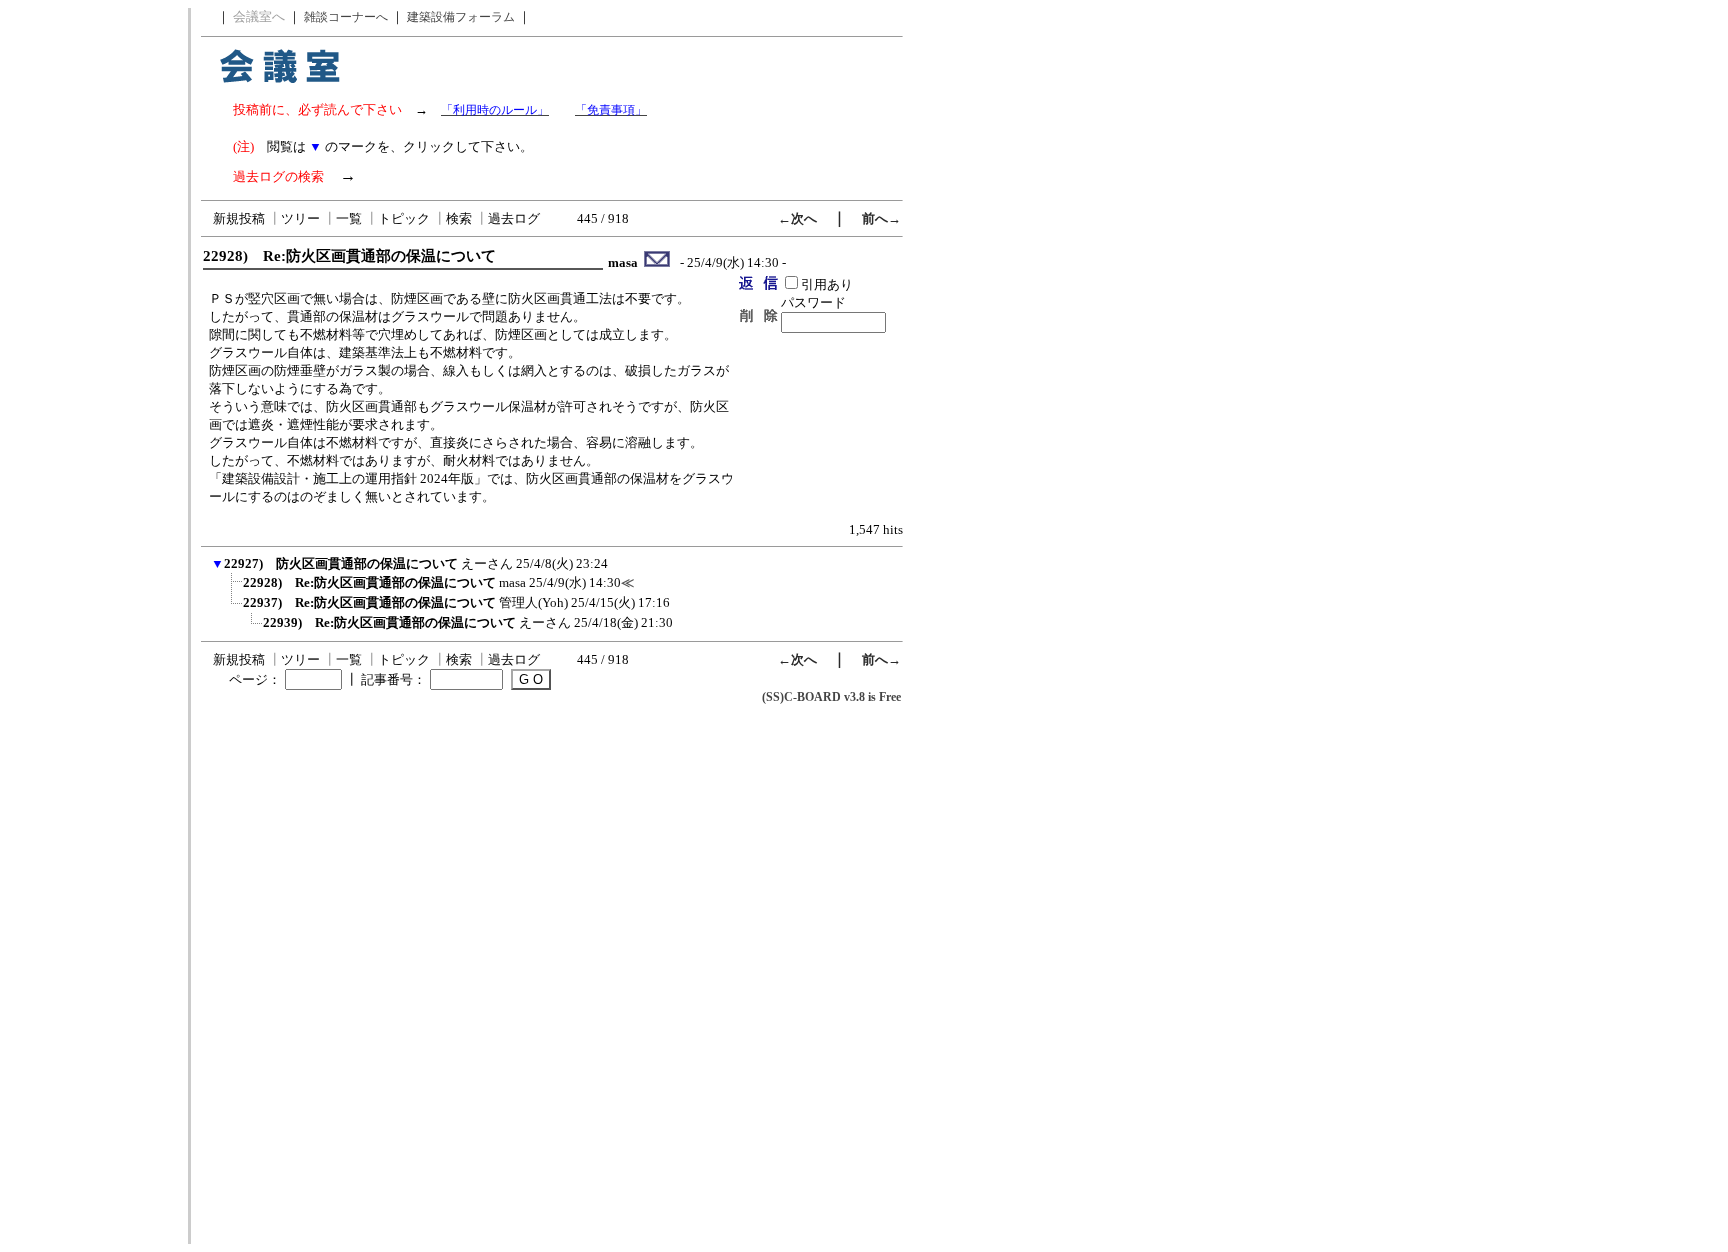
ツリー (300, 218)
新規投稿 (239, 218)
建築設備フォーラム (461, 17)
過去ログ (514, 218)
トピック (404, 218)
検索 (459, 218)
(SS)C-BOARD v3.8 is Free (831, 697)
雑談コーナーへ (346, 17)
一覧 (349, 218)
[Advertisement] (93, 308)
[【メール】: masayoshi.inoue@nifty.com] (657, 263)
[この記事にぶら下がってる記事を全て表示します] (233, 589)
